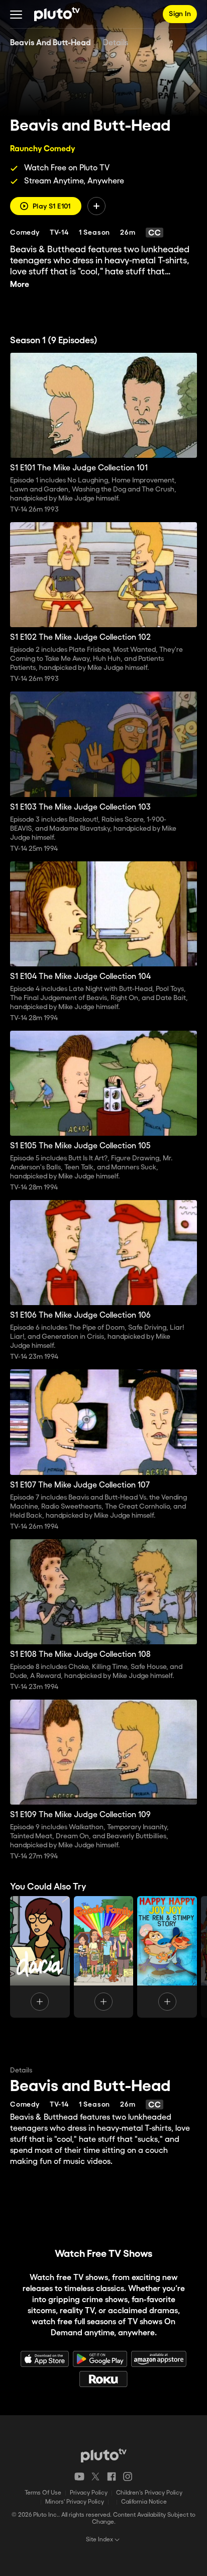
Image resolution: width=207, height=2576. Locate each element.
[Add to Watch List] (96, 206)
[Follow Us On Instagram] (128, 2476)
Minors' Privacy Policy (75, 2502)
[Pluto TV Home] (57, 14)
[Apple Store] (45, 2359)
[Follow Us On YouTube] (79, 2476)
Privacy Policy (89, 2493)
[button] (16, 14)
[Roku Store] (103, 2379)
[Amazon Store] (159, 2359)
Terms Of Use (43, 2493)
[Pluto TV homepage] (104, 2455)
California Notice (144, 2502)
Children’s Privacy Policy (149, 2493)
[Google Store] (100, 2359)
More (20, 285)
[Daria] (40, 1957)
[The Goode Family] (104, 1957)
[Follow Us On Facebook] (112, 2476)
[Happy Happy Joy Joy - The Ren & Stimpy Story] (167, 1957)
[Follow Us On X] (95, 2476)
